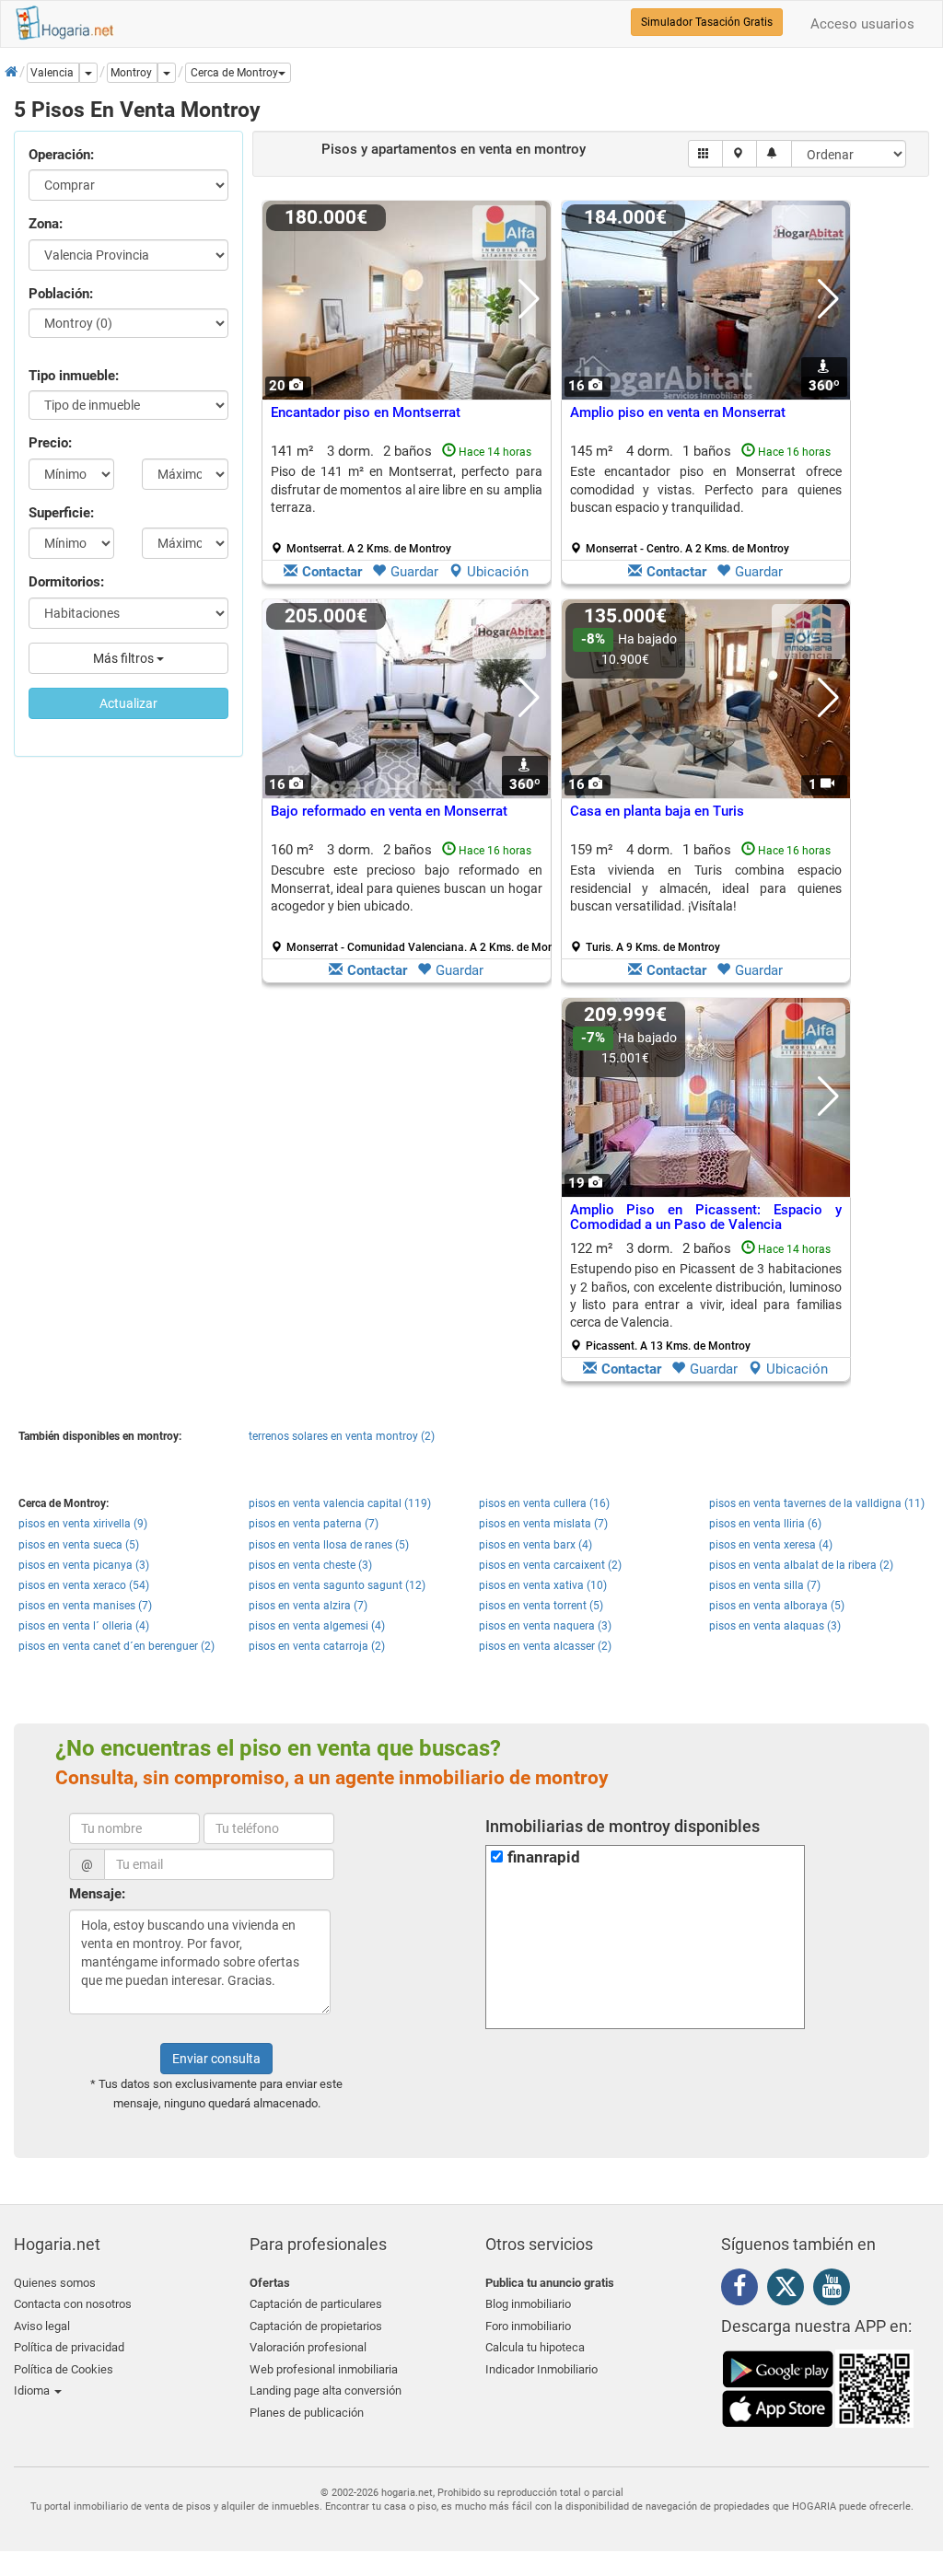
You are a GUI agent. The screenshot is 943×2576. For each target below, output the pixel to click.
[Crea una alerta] (774, 154)
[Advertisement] (407, 1194)
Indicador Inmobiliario (541, 2369)
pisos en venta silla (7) (765, 1585)
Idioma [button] (33, 2390)
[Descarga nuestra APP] (818, 2388)
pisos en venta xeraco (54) (84, 1585)
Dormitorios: (66, 582)
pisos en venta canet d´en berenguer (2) (116, 1646)
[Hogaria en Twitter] (790, 2291)
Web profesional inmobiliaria (324, 2369)
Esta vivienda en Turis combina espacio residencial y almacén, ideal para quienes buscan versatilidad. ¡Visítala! (706, 888)
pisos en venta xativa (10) (543, 1585)
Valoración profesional (308, 2347)
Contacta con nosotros (73, 2304)
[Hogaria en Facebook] (744, 2290)
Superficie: (61, 513)
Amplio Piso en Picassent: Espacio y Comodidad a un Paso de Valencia (706, 1218)
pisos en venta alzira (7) (308, 1606)
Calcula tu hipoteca (535, 2347)
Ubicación (498, 572)
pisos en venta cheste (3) (310, 1565)
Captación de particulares (316, 2304)
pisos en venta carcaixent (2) (550, 1565)
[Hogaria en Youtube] (836, 2290)
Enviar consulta (216, 2059)
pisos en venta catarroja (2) (317, 1646)
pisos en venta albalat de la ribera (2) (801, 1565)
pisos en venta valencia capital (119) (340, 1503)
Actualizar (128, 703)
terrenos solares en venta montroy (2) (342, 1436)
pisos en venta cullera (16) (544, 1503)
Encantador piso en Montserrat (366, 412)
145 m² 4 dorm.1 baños (706, 499)
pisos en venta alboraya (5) (777, 1606)
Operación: (61, 155)
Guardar (414, 572)
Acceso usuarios (862, 24)
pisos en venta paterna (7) (314, 1524)
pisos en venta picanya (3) (84, 1565)
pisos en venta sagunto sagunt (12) (337, 1585)
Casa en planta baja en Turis (657, 811)
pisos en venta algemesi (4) (317, 1626)
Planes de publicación (307, 2413)
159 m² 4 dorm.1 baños (706, 898)
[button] (238, 73)
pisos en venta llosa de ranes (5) (329, 1545)
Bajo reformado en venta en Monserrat (389, 811)
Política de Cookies (64, 2369)
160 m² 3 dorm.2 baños (413, 898)
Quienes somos (55, 2283)
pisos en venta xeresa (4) (771, 1545)
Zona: (46, 224)
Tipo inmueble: (74, 376)
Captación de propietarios (316, 2326)
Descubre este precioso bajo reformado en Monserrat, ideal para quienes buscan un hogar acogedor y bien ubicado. (407, 888)
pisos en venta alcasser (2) (545, 1646)
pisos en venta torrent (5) (541, 1606)
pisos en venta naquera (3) (545, 1626)
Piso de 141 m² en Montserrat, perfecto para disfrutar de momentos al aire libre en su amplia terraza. (407, 489)
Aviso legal (42, 2326)
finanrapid (544, 1857)
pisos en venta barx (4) (536, 1545)
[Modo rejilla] (706, 154)
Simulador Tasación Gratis (707, 22)
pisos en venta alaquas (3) (775, 1626)
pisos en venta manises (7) (85, 1606)
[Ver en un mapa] (740, 154)
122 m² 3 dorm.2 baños (706, 1296)
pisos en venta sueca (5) (79, 1545)
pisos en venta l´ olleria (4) (84, 1626)
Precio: (50, 443)
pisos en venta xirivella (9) (83, 1524)
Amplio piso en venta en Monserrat (678, 412)
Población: (61, 294)
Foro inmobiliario (528, 2326)
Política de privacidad (69, 2347)
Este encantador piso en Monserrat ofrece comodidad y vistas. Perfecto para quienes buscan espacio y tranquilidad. (706, 489)
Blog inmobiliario (528, 2304)
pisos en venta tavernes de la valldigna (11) (817, 1503)
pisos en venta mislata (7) (543, 1524)
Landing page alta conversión (326, 2390)
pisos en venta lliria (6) (765, 1524)
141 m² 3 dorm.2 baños (407, 499)
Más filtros (125, 658)
